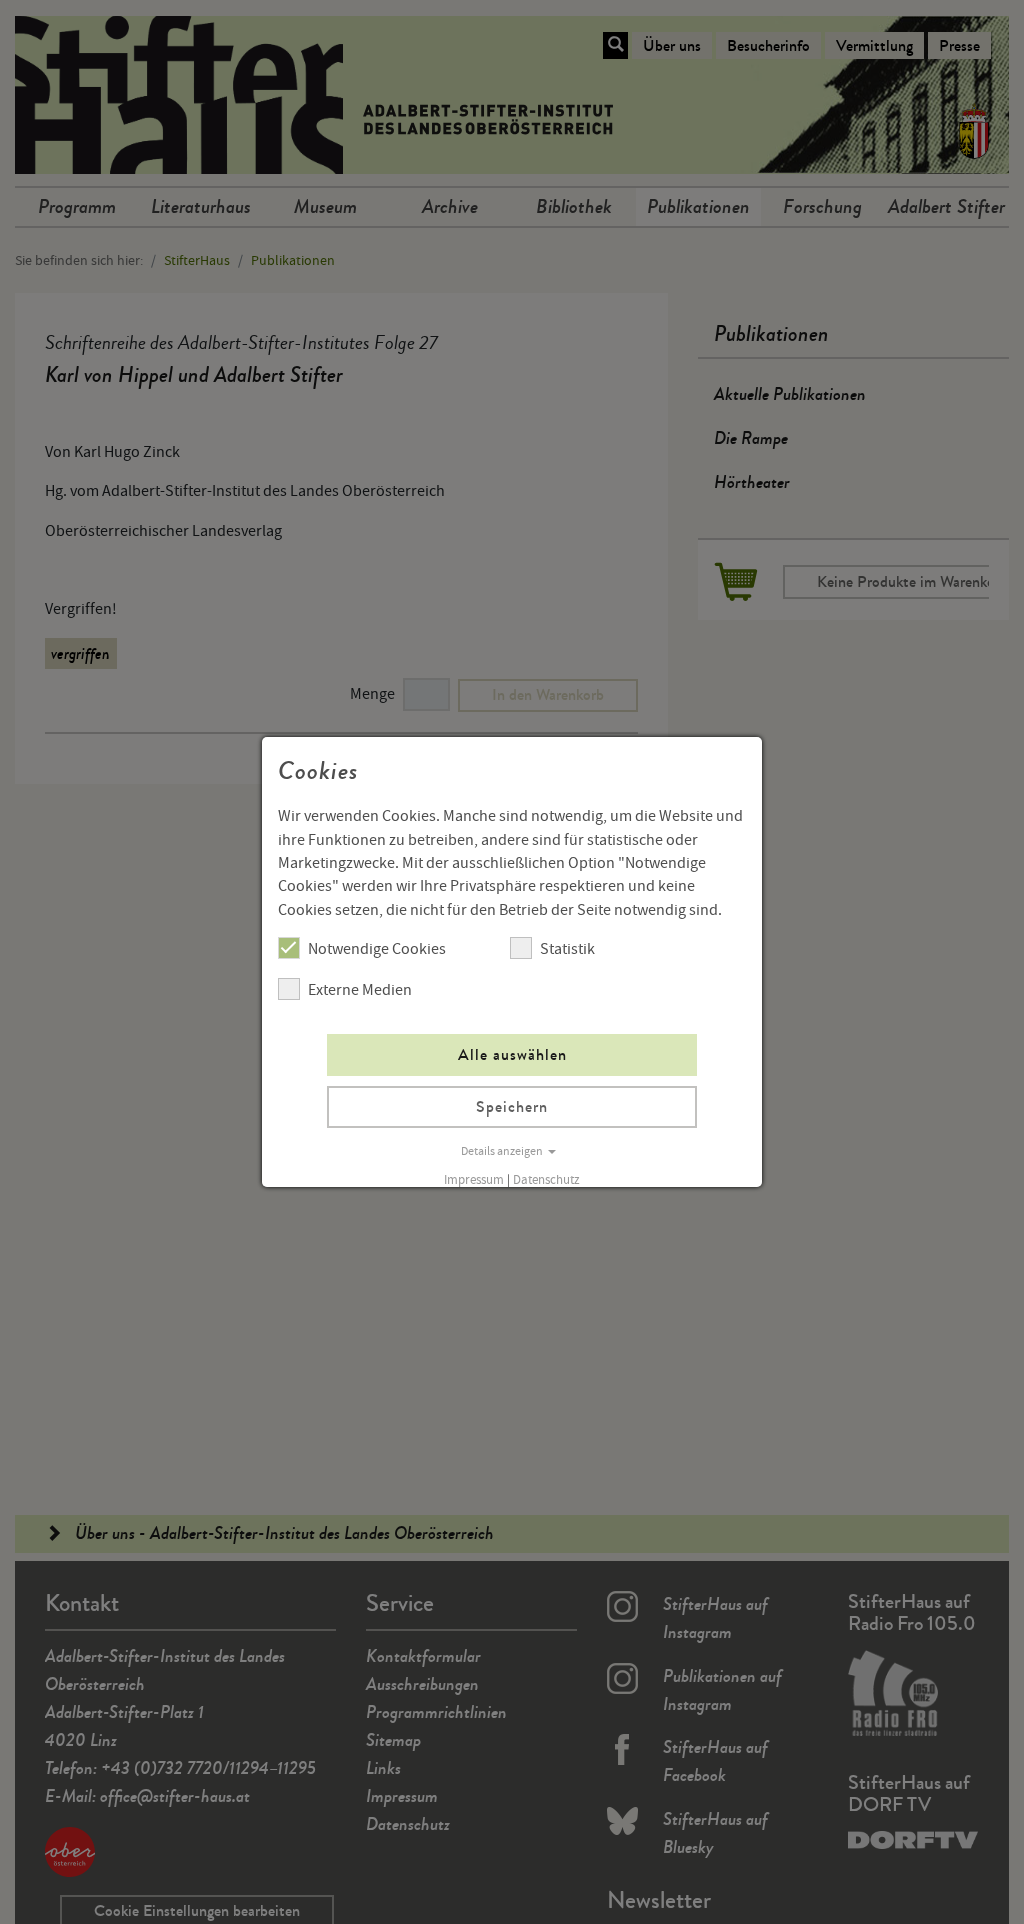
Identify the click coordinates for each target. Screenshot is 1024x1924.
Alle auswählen (512, 1054)
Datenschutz (546, 1180)
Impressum (474, 1180)
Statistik (567, 949)
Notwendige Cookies (377, 949)
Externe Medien (360, 990)
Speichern (512, 1106)
